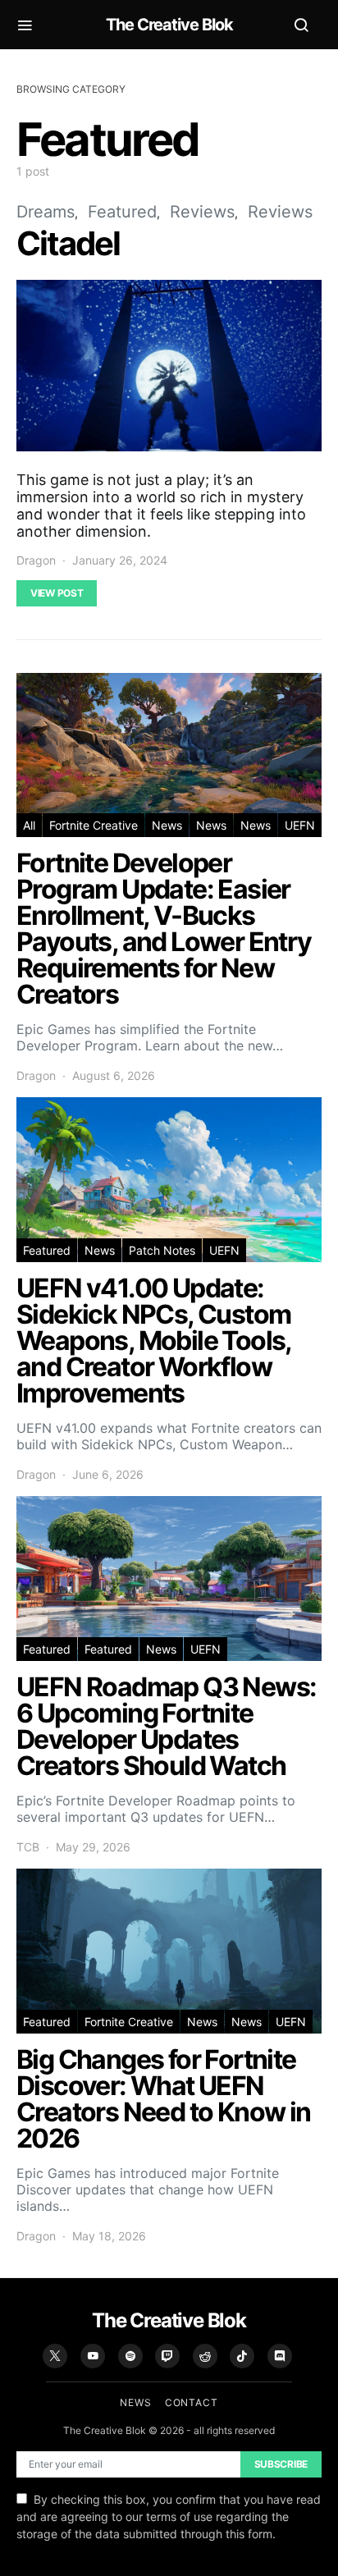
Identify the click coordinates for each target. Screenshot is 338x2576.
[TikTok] (242, 2356)
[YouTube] (93, 2356)
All (29, 825)
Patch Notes (162, 1250)
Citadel (68, 243)
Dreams (46, 212)
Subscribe (281, 2464)
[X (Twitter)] (55, 2356)
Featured (122, 212)
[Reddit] (205, 2356)
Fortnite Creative (94, 825)
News (167, 825)
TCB (28, 1847)
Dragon (36, 560)
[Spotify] (130, 2356)
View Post (57, 593)
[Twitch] (167, 2356)
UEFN (300, 825)
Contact (192, 2402)
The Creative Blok (169, 25)
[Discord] (280, 2356)
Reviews (202, 212)
